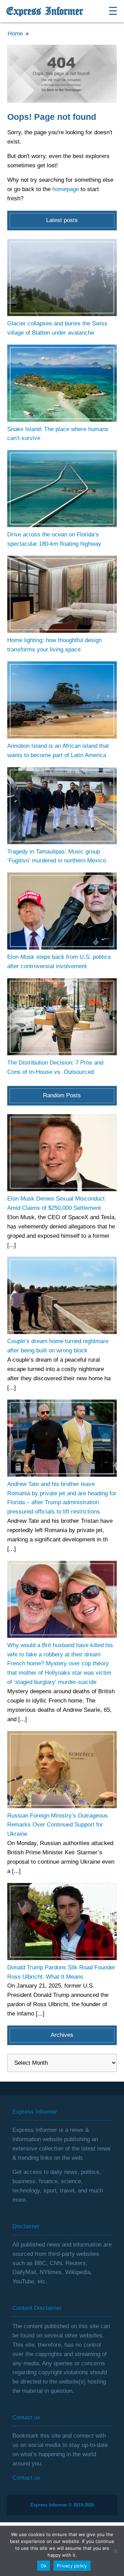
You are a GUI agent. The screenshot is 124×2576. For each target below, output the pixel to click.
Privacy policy (72, 2566)
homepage (66, 189)
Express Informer (45, 11)
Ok (44, 2566)
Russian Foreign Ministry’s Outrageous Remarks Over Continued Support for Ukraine (58, 1825)
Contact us (26, 2478)
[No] (115, 2551)
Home (15, 34)
